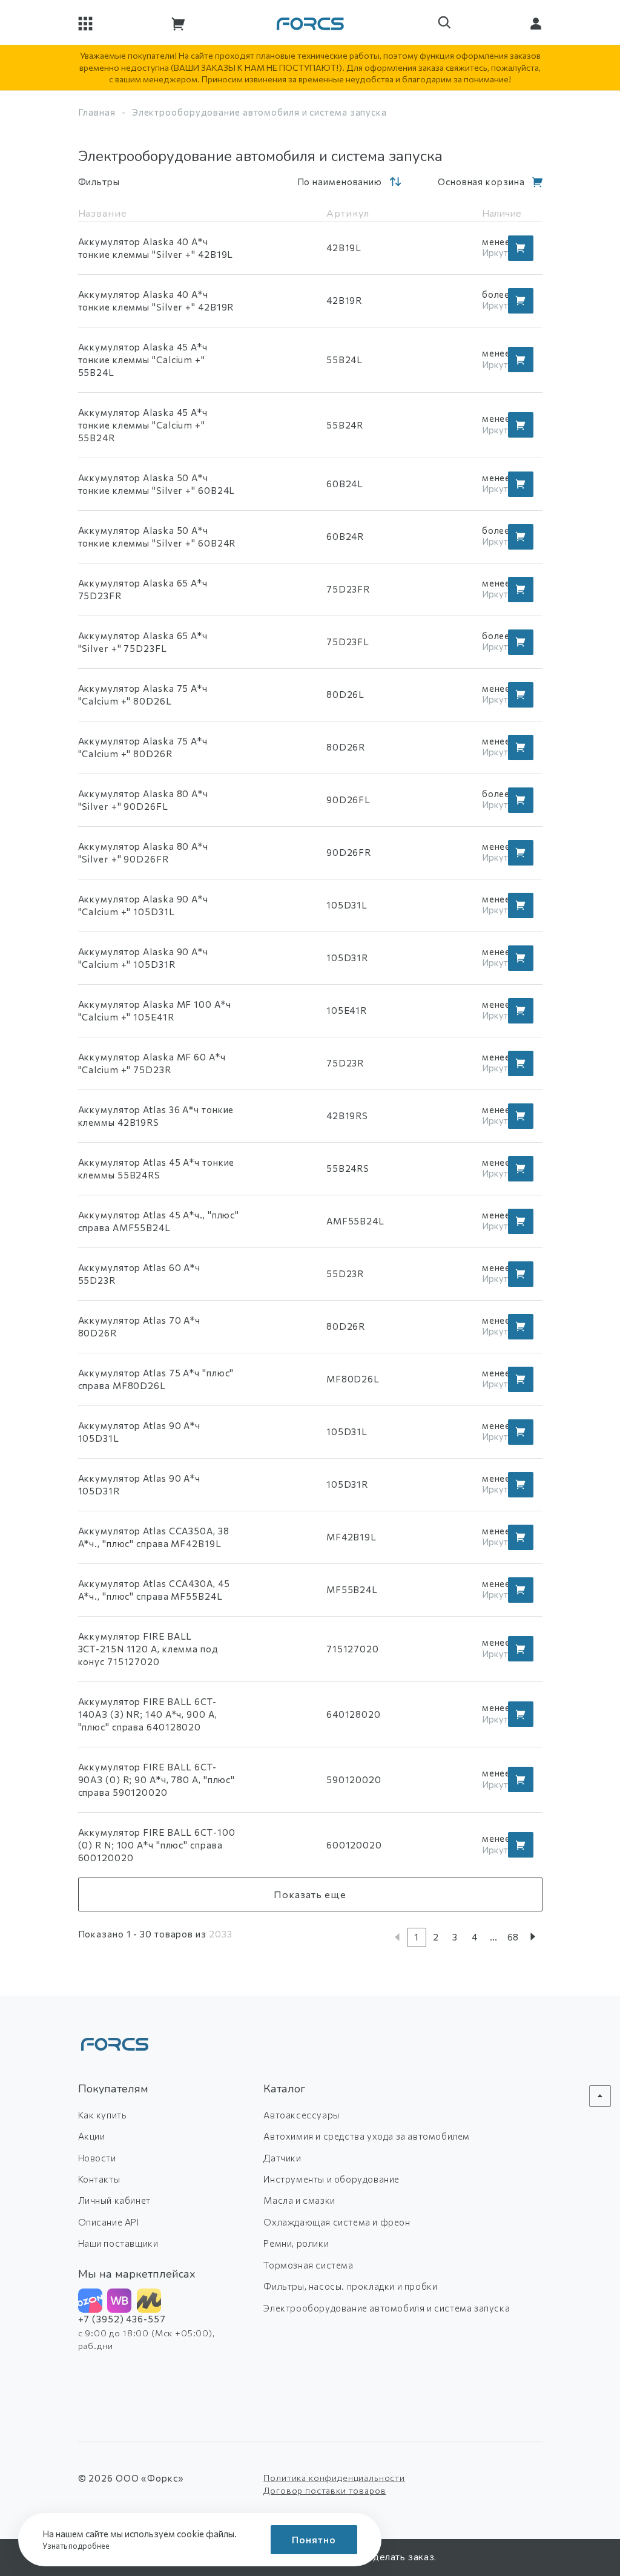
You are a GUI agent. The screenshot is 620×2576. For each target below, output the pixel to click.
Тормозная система (308, 2265)
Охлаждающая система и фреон (337, 2222)
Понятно (314, 2539)
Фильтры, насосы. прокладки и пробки (350, 2286)
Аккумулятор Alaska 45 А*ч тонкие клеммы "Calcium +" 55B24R (143, 425)
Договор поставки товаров (325, 2490)
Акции (92, 2136)
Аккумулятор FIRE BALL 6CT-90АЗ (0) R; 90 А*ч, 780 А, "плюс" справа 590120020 (157, 1779)
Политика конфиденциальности (334, 2478)
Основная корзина (481, 182)
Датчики (282, 2158)
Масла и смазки (299, 2200)
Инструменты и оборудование (331, 2179)
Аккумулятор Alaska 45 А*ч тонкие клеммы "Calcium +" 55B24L (143, 360)
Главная (97, 112)
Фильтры (99, 182)
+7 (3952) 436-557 (122, 2319)
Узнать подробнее (77, 2546)
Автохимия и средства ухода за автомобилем (367, 2136)
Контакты (99, 2179)
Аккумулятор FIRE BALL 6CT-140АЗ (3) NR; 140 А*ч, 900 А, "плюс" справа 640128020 (148, 1714)
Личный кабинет (114, 2200)
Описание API (109, 2222)
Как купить (103, 2115)
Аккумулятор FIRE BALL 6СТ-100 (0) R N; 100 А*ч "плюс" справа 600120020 (157, 1845)
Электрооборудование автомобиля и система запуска (387, 2308)
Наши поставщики (118, 2243)
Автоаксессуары (301, 2115)
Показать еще (310, 1894)
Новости (97, 2158)
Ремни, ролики (296, 2243)
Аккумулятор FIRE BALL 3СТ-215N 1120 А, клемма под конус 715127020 (148, 1649)
